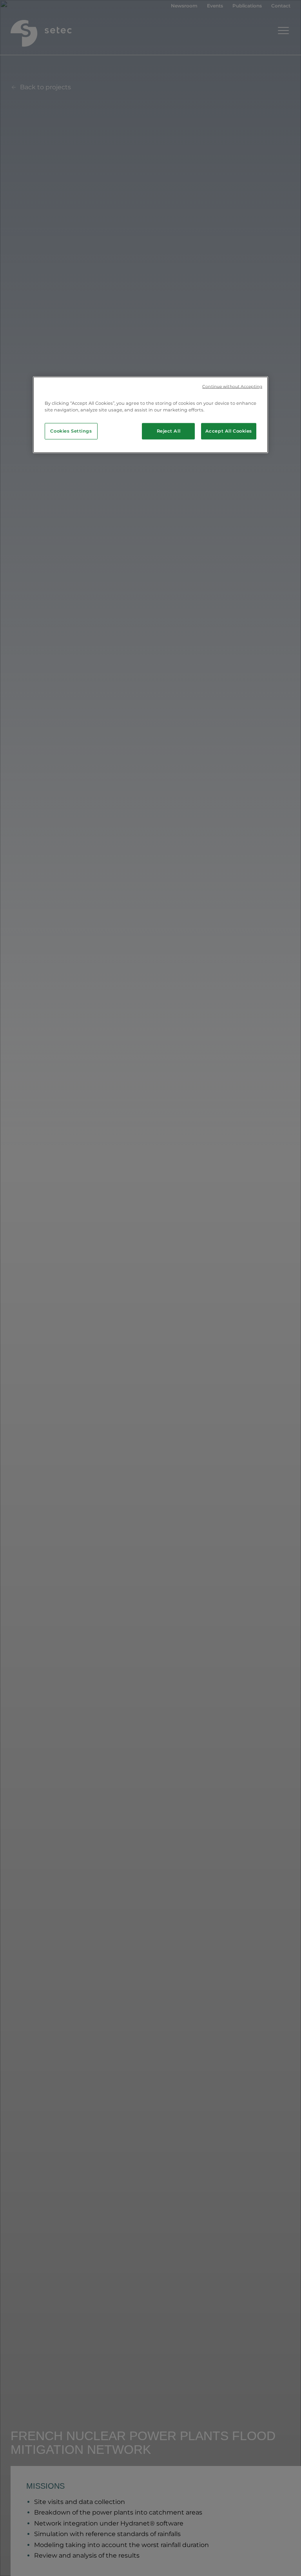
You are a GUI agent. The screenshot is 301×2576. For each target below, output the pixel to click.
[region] (150, 415)
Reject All (169, 431)
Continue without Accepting (232, 387)
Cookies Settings (71, 431)
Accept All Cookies (229, 431)
